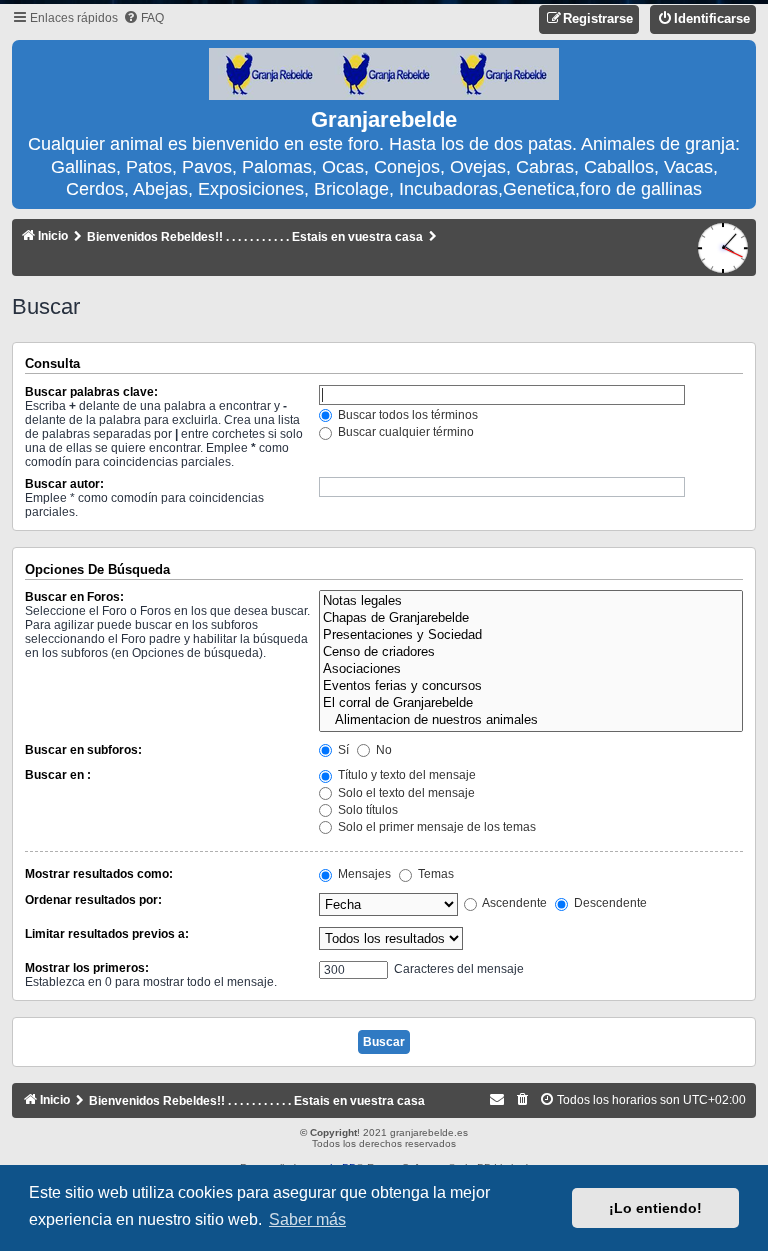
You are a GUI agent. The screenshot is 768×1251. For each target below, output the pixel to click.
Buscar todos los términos (406, 415)
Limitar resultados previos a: (107, 934)
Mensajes (363, 874)
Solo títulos (366, 810)
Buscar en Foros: (74, 597)
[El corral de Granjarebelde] (531, 703)
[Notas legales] (531, 601)
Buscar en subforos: (83, 750)
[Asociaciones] (531, 669)
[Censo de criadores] (531, 652)
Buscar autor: (64, 484)
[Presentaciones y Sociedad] (531, 635)
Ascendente (513, 903)
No (382, 750)
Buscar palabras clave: (91, 392)
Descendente (609, 903)
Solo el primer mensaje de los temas (435, 827)
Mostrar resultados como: (99, 874)
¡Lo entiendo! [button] (655, 1208)
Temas (434, 874)
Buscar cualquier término (404, 432)
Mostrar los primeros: (87, 968)
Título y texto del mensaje (405, 775)
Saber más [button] (307, 1219)
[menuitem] (143, 18)
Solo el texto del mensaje (405, 793)
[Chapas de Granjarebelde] (531, 618)
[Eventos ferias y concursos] (531, 686)
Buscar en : (58, 775)
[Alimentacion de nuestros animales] (531, 720)
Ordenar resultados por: (93, 900)
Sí (342, 750)
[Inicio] (384, 75)
